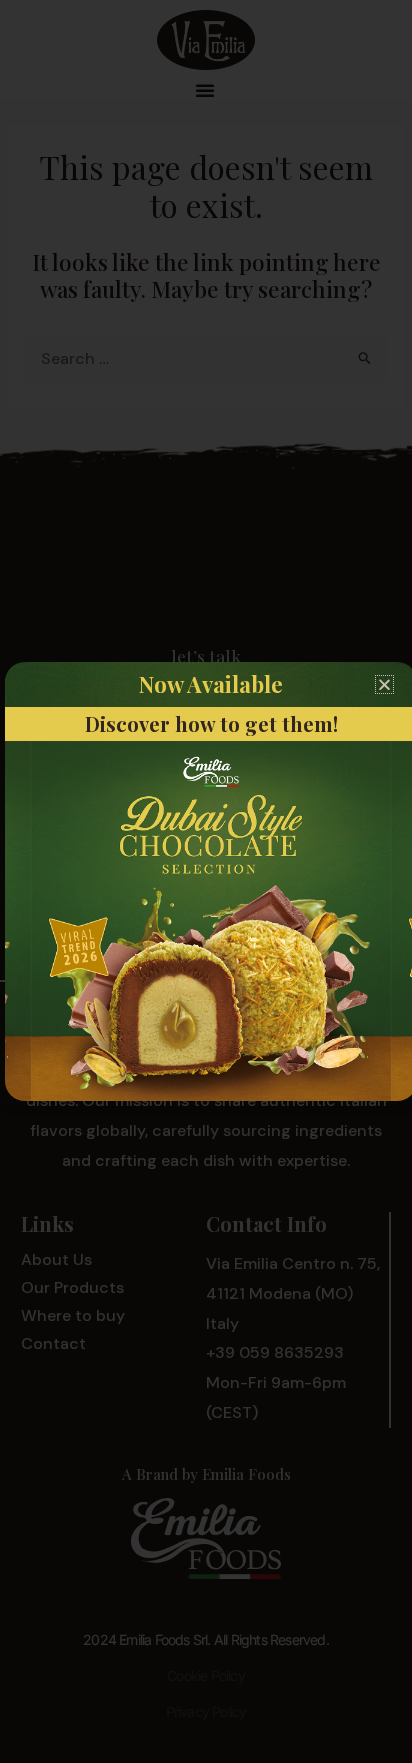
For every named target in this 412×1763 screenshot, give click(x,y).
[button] (384, 684)
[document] (206, 881)
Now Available (211, 684)
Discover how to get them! (211, 723)
